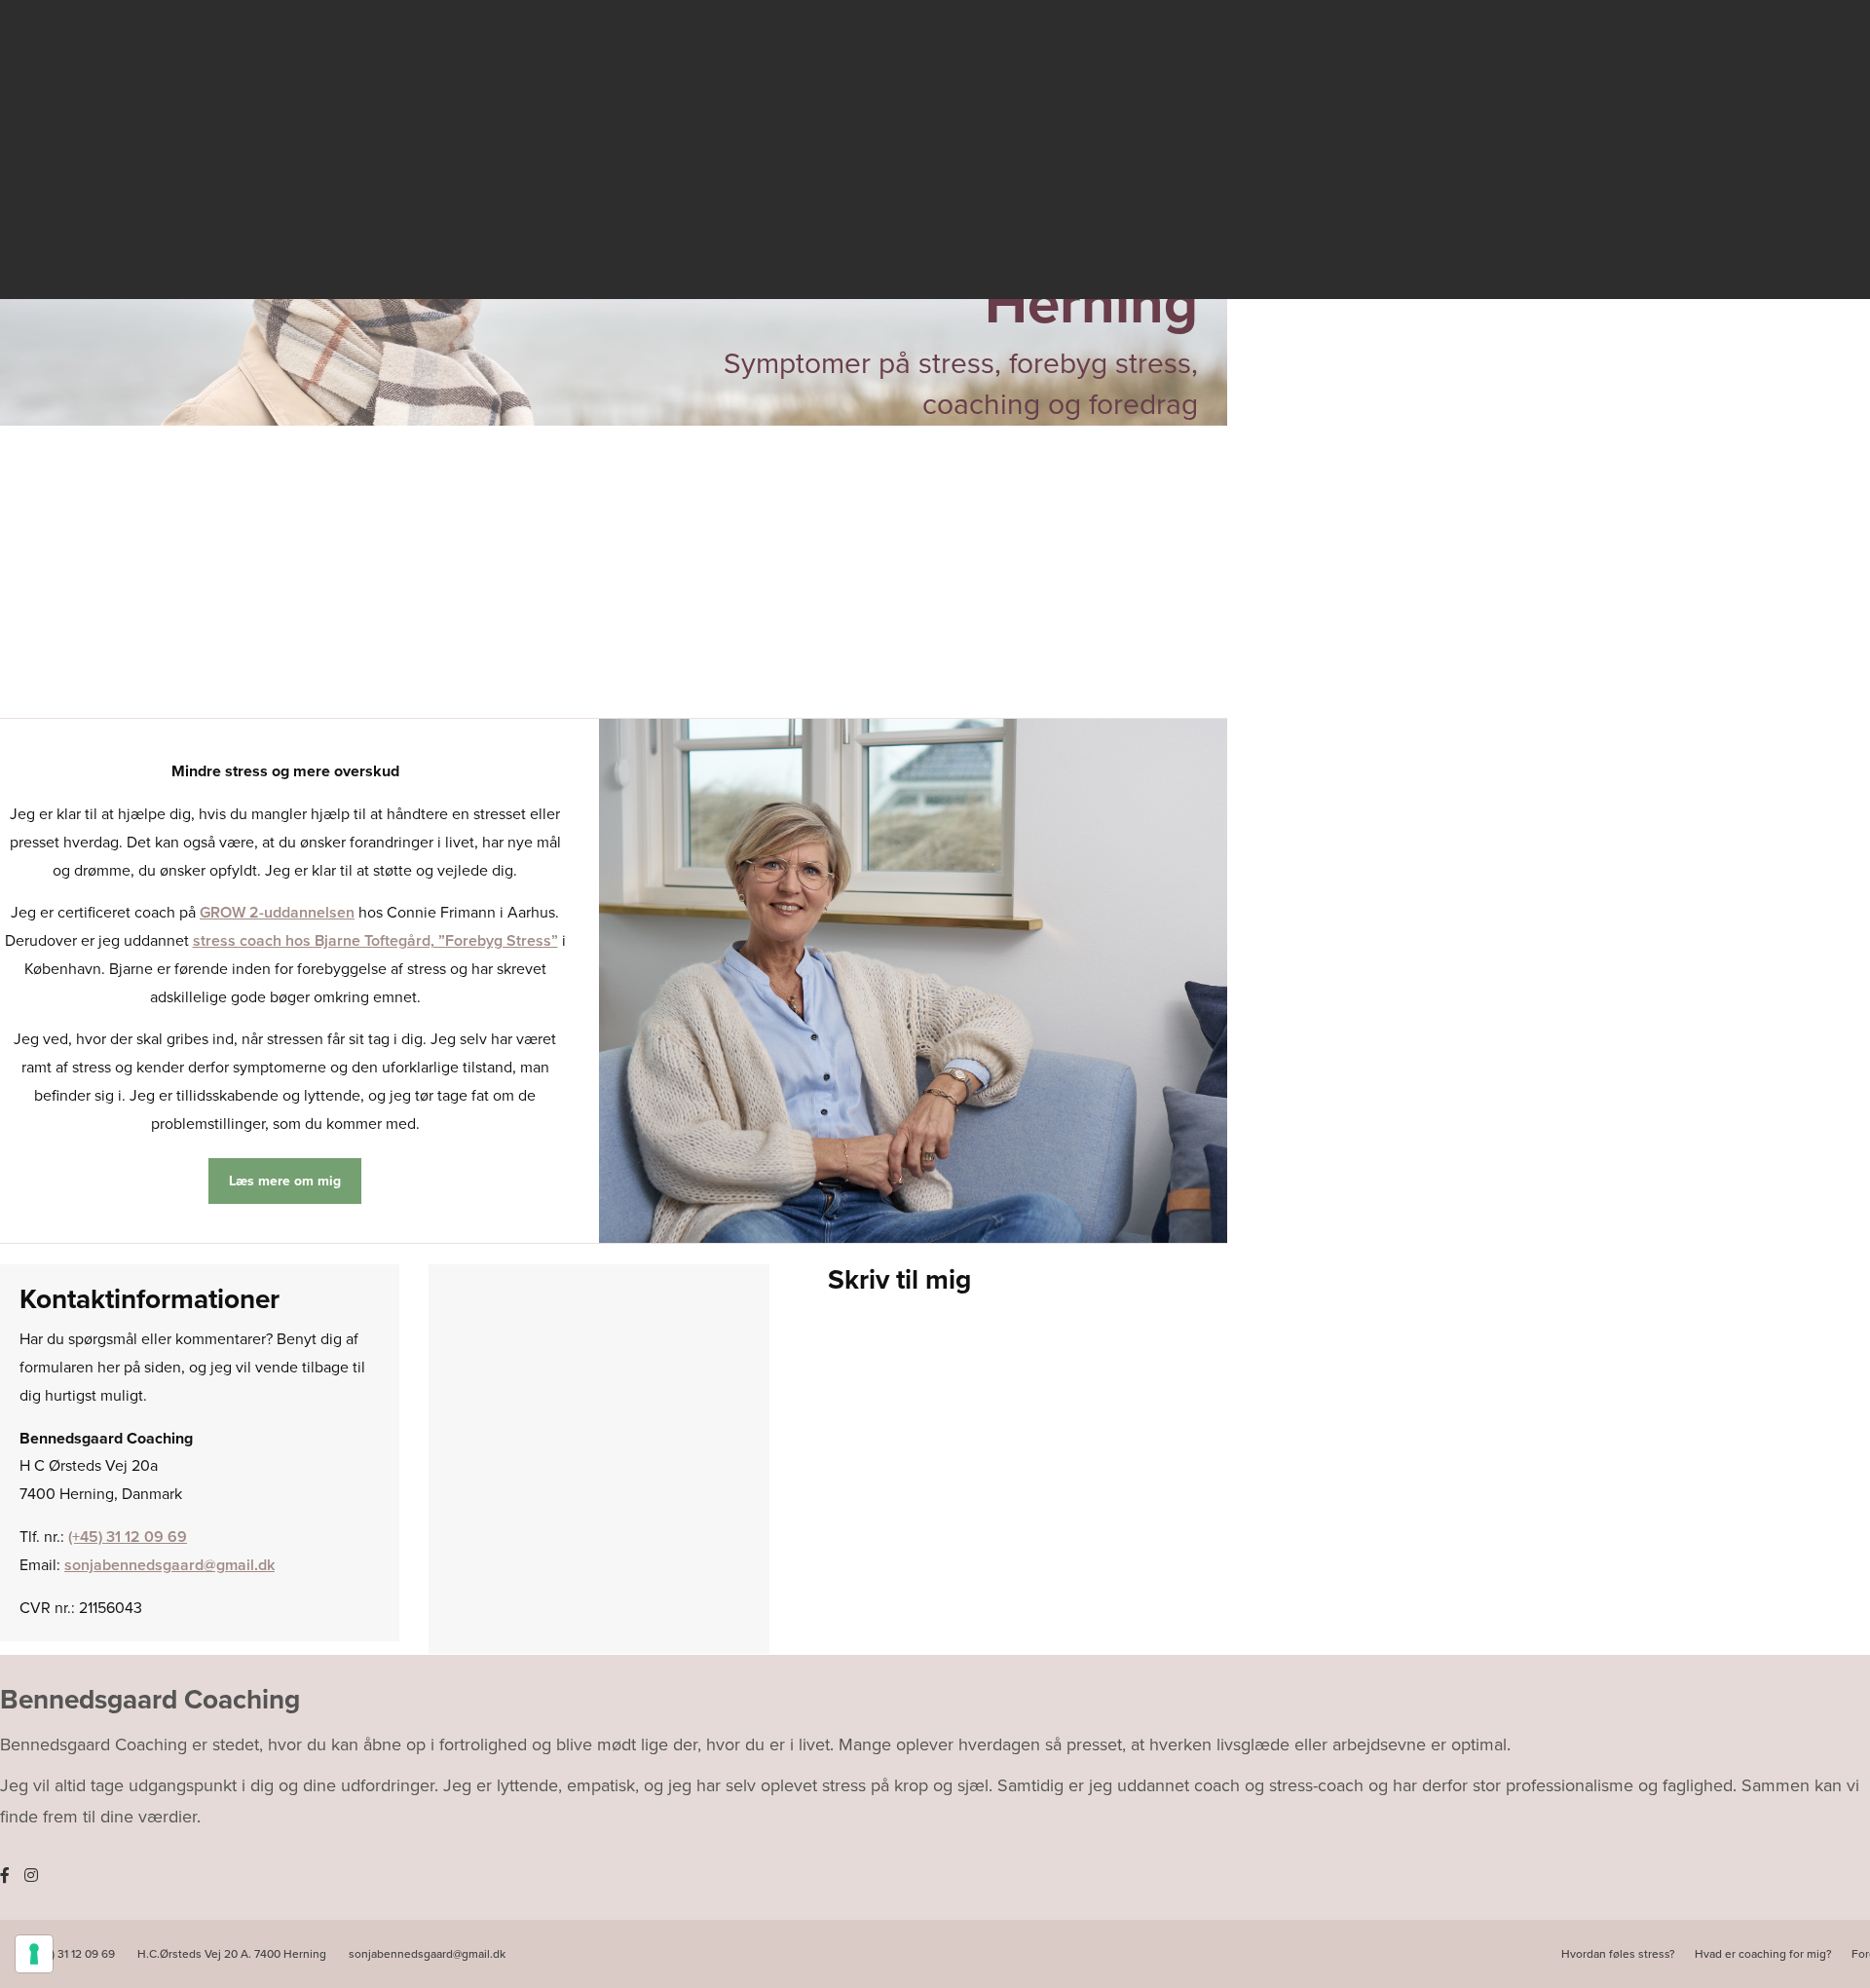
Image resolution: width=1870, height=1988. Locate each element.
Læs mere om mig (285, 1181)
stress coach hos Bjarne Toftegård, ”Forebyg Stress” (375, 941)
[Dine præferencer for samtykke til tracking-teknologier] (34, 1954)
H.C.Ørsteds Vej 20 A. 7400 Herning (233, 1954)
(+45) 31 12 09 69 (128, 1537)
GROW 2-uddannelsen (277, 913)
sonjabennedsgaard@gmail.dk (169, 1565)
